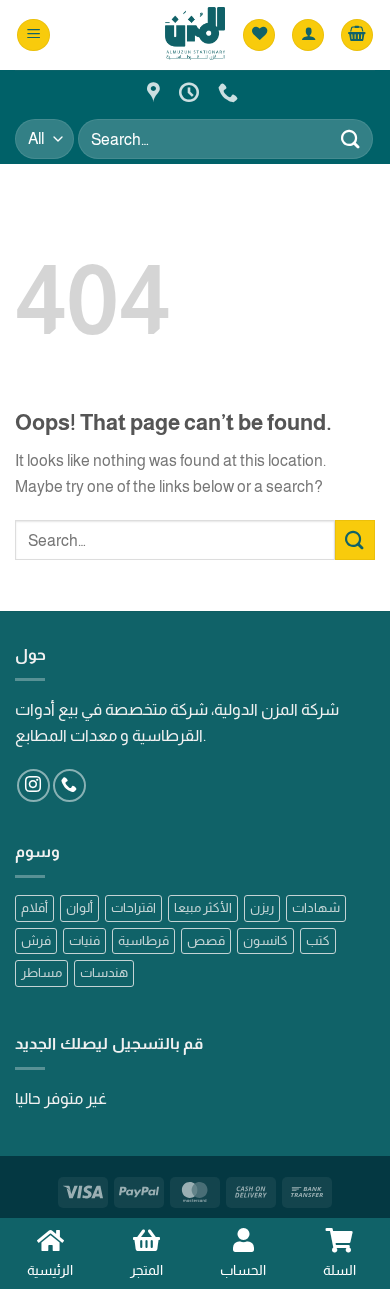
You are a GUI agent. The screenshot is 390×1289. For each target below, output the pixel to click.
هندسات (104, 972)
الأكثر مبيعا (203, 907)
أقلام (34, 907)
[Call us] (69, 785)
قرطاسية (143, 940)
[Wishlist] (259, 35)
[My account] (308, 35)
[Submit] (351, 138)
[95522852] (230, 92)
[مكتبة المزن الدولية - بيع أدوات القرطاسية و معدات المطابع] (195, 34)
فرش (36, 940)
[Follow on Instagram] (33, 785)
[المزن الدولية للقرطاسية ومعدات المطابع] (156, 92)
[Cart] (357, 35)
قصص (206, 940)
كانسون (265, 940)
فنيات (84, 940)
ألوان (79, 907)
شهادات (316, 907)
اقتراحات (133, 907)
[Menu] (33, 35)
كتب (318, 940)
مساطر (41, 972)
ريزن (262, 907)
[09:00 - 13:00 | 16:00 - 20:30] (191, 92)
